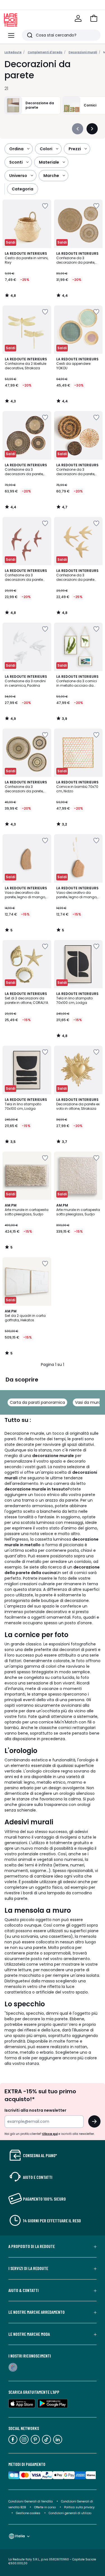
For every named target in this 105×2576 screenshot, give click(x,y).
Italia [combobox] (20, 2536)
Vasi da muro (88, 1402)
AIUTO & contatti (24, 2290)
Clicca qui (50, 2134)
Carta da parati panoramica (37, 1402)
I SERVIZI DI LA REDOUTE (28, 2268)
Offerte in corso (45, 2507)
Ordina (16, 149)
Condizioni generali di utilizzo (70, 2513)
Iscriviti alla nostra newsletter (35, 2110)
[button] (94, 18)
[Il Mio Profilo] (78, 18)
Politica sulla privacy (79, 2507)
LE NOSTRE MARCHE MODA (29, 2334)
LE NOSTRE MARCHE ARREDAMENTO (37, 2312)
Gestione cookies (28, 2513)
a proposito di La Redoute (32, 2246)
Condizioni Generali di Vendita (31, 2501)
